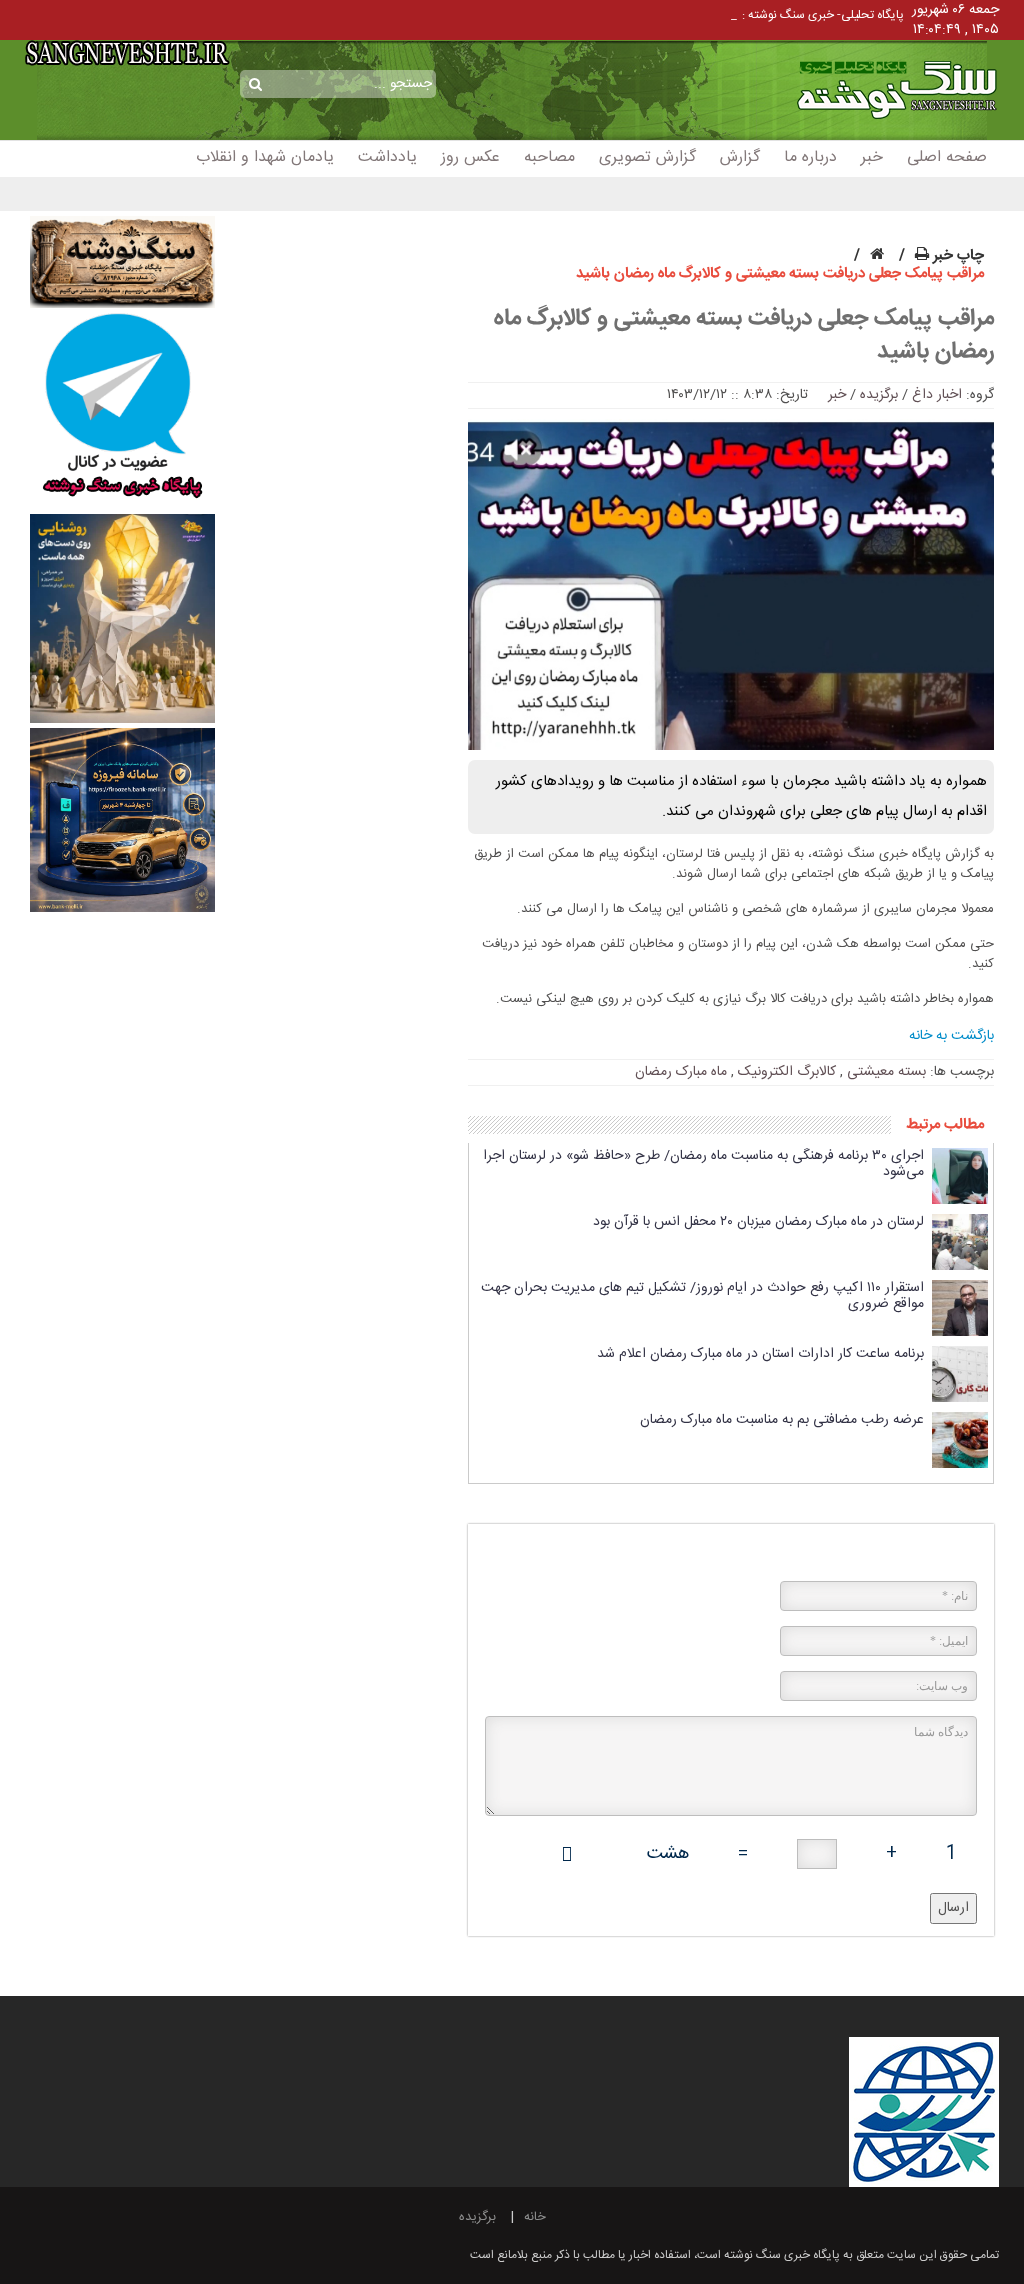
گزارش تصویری (647, 157)
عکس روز (470, 157)
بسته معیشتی (886, 1072)
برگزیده (879, 395)
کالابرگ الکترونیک (787, 1072)
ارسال (953, 1908)
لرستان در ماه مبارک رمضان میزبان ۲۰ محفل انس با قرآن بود (758, 1222)
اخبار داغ (937, 395)
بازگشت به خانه (951, 1036)
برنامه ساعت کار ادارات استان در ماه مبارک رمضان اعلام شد (760, 1354)
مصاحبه (549, 157)
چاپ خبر (956, 255)
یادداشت (387, 157)
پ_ (728, 15)
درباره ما (810, 157)
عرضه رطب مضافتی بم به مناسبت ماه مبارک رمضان (782, 1420)
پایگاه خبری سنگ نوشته (864, 67)
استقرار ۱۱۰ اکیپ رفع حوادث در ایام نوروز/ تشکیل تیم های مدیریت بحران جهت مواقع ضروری (702, 1296)
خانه (535, 2217)
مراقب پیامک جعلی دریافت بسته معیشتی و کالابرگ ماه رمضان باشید (743, 336)
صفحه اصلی (947, 157)
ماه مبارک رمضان (681, 1072)
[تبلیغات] (122, 412)
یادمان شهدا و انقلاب (265, 157)
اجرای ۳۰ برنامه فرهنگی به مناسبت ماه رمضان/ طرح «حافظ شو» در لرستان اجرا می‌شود (703, 1164)
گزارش (740, 157)
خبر (872, 157)
